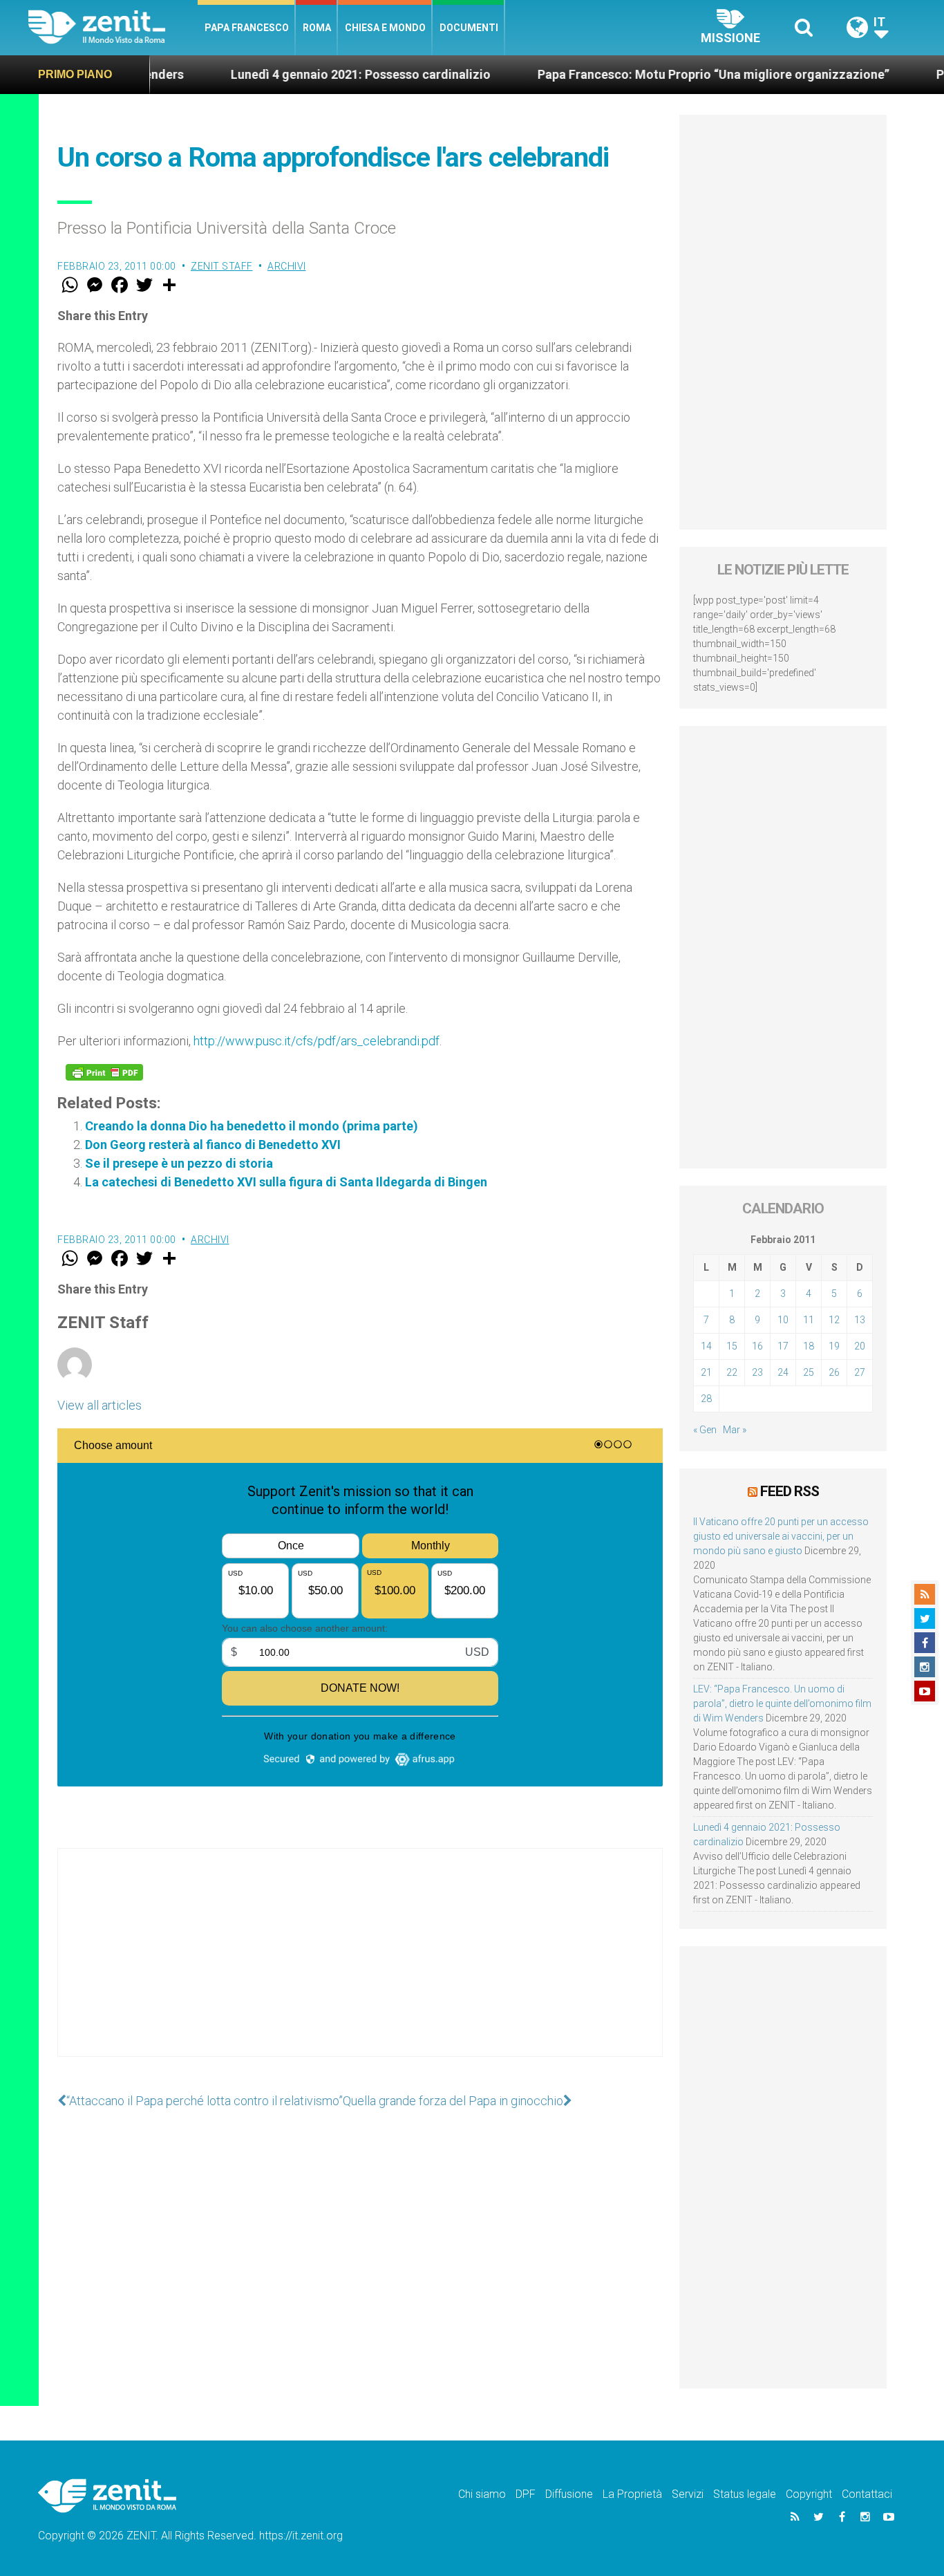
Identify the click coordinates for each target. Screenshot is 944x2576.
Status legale (745, 2494)
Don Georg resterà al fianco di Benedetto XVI (213, 1145)
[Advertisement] (360, 1966)
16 (757, 1346)
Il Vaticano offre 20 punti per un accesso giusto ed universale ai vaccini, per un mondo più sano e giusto (781, 1536)
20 (860, 1346)
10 (783, 1320)
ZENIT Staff (222, 266)
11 (809, 1320)
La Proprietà (632, 2494)
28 (706, 1399)
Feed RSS (790, 1491)
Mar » (735, 1430)
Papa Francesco (247, 28)
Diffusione (569, 2494)
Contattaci (867, 2494)
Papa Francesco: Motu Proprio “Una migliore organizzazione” (652, 74)
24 (783, 1372)
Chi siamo (482, 2494)
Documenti (469, 28)
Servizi (688, 2494)
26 (834, 1372)
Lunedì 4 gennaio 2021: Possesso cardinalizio (299, 74)
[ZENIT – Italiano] (113, 27)
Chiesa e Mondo (385, 28)
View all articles (100, 1405)
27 (860, 1372)
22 (732, 1372)
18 (809, 1346)
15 (732, 1346)
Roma (317, 28)
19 (834, 1346)
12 (834, 1320)
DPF (526, 2494)
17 (783, 1346)
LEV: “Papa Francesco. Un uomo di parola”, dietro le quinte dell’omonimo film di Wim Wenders (782, 1704)
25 (809, 1372)
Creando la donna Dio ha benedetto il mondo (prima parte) (252, 1126)
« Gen (705, 1430)
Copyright (809, 2494)
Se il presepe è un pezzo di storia (179, 1163)
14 (706, 1346)
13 (860, 1320)
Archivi (287, 266)
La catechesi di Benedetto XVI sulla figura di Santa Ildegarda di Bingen (286, 1182)
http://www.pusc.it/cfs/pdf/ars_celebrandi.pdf (317, 1041)
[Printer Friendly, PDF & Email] (104, 1072)
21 (706, 1372)
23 (757, 1372)
